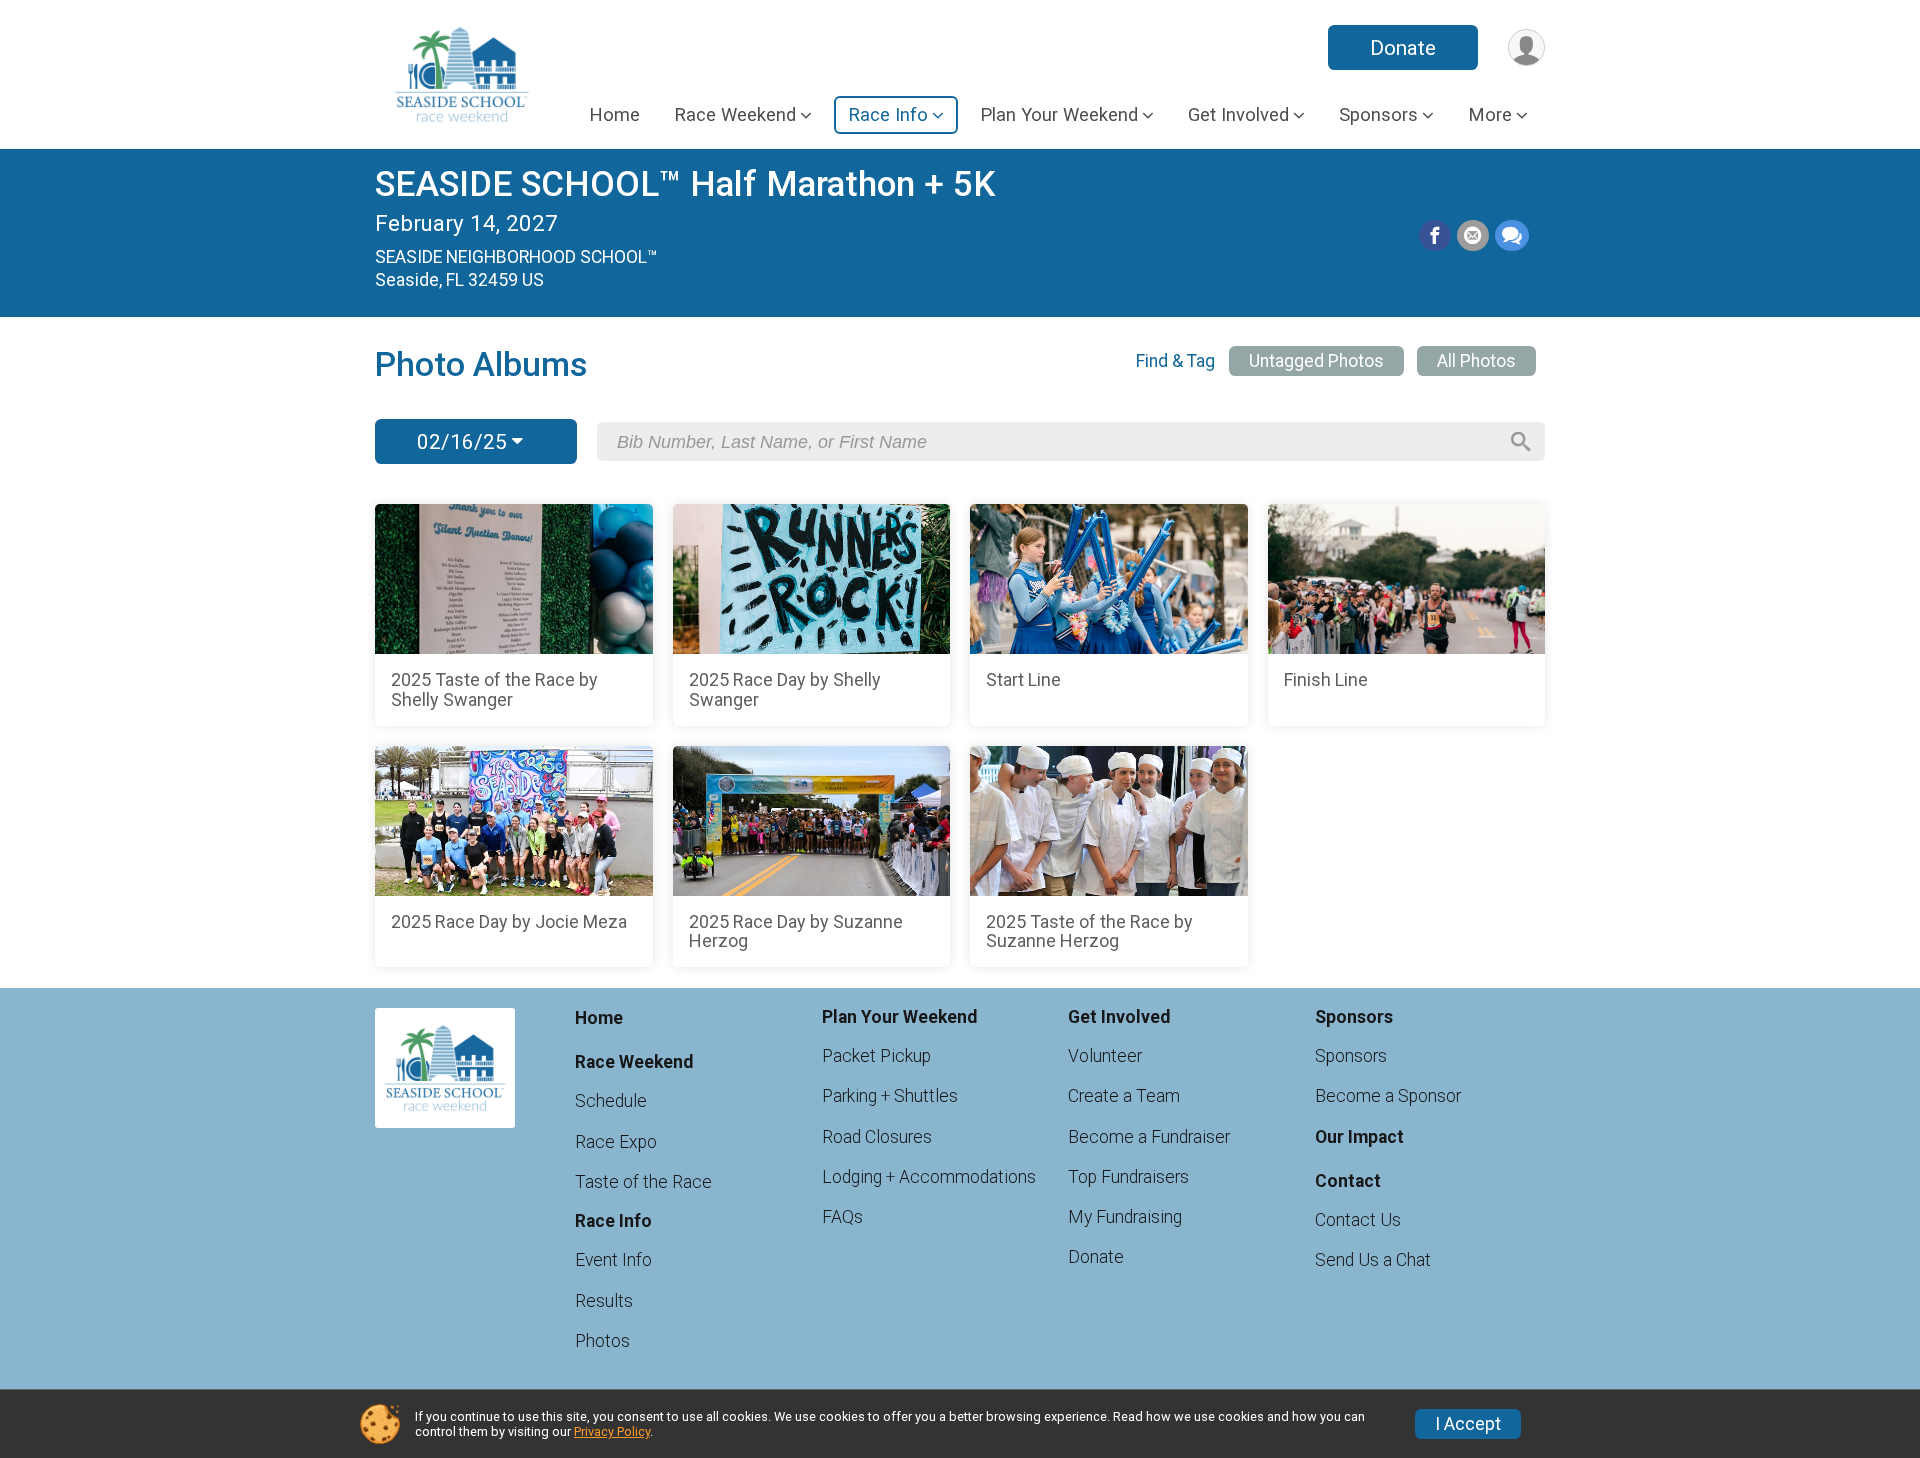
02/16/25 (464, 442)
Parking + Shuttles (890, 1096)
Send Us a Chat (1373, 1260)
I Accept (1468, 1424)
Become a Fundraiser (1149, 1137)
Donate (1403, 48)
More (1490, 114)
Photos (602, 1341)
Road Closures (877, 1137)
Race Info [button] (888, 114)
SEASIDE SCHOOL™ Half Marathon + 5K (685, 184)
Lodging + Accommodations (929, 1177)
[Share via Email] (1473, 236)
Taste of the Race (643, 1182)
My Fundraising (1125, 1217)
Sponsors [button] (1378, 114)
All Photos (1476, 361)
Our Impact (1359, 1137)
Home (614, 114)
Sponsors (1351, 1056)
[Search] (1521, 442)
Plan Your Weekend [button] (1059, 114)
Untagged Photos (1316, 361)
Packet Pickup (876, 1056)
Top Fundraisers (1128, 1177)
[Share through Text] (1512, 236)
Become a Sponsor (1388, 1096)
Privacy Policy (612, 1431)
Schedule (611, 1101)
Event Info (613, 1260)
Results (604, 1301)
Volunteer (1105, 1056)
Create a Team (1124, 1096)
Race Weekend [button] (735, 114)
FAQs (842, 1217)
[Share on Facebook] (1435, 236)
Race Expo (616, 1142)
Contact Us (1358, 1220)
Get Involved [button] (1238, 114)
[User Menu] (1526, 47)
